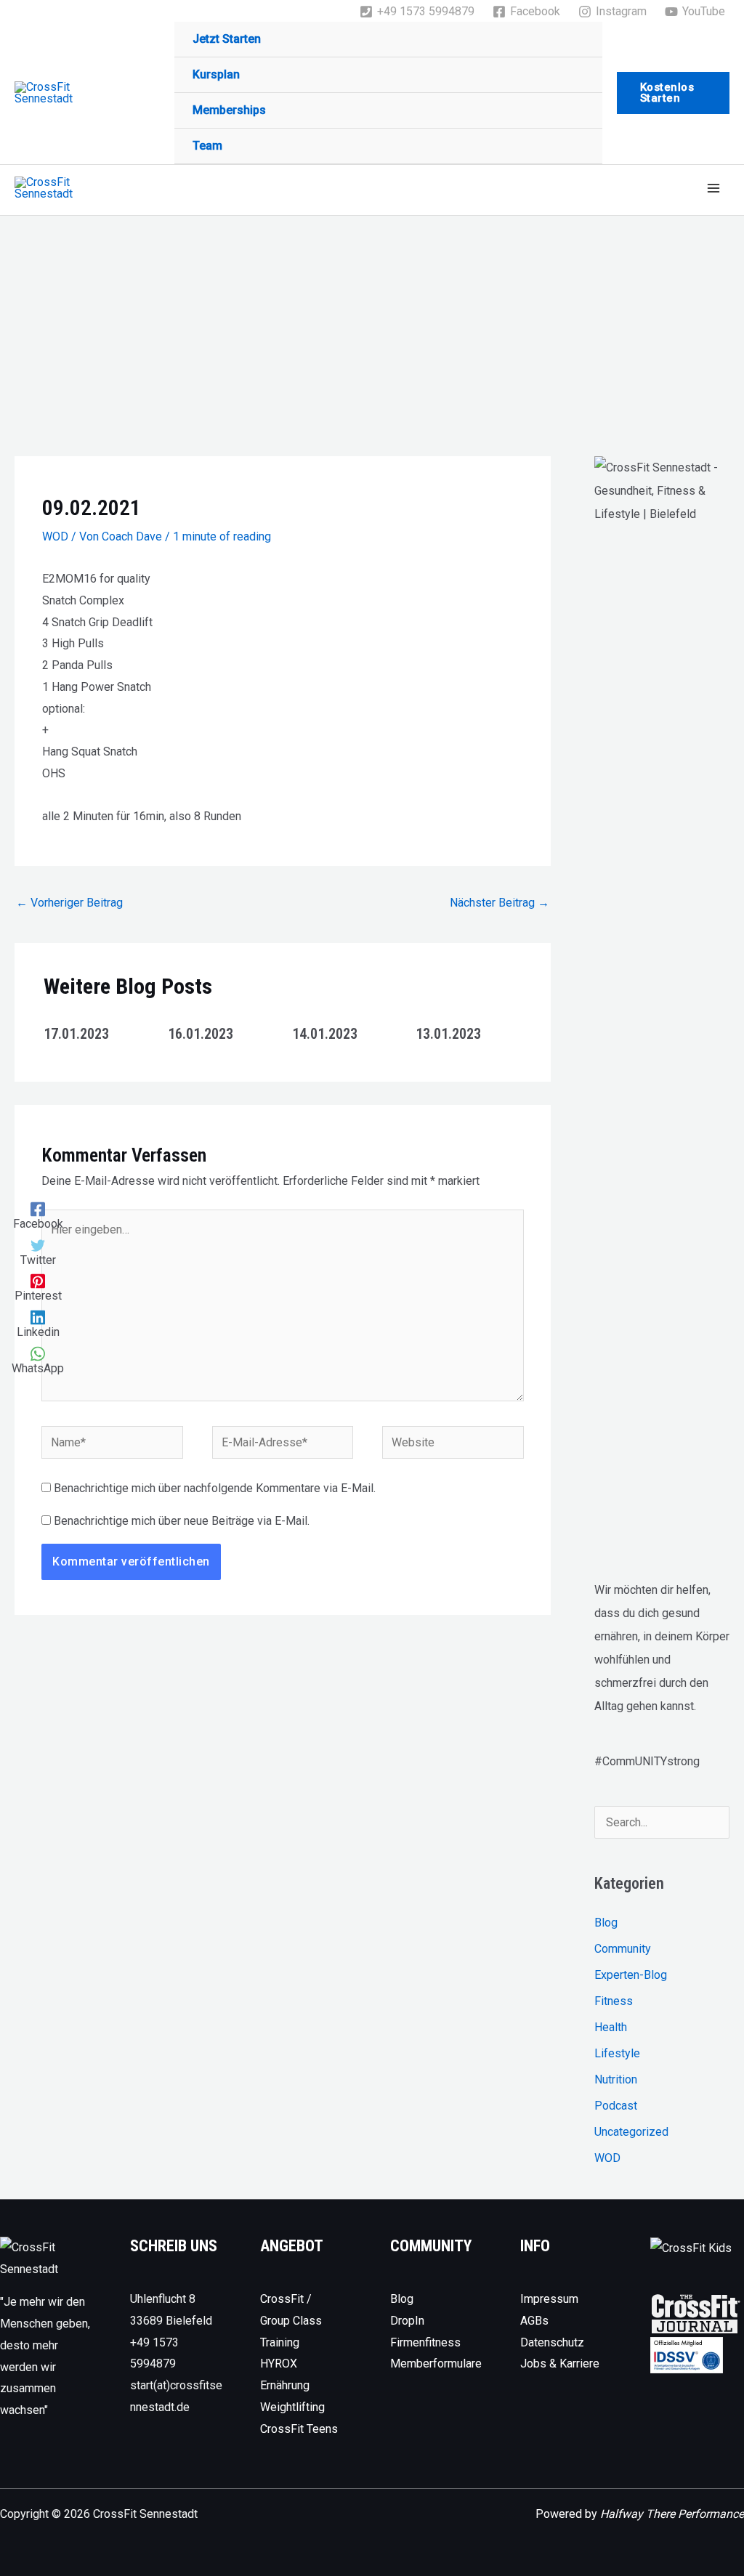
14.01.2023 (325, 1034)
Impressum (549, 2299)
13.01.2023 (448, 1034)
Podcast (616, 2106)
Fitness (614, 2001)
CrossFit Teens (299, 2429)
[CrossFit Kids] (691, 2247)
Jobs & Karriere (560, 2364)
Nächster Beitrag (500, 903)
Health (611, 2027)
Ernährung (285, 2385)
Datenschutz (552, 2342)
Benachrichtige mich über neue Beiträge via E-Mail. (182, 1521)
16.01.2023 (201, 1034)
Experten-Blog (631, 1975)
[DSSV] (687, 2355)
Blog (606, 1923)
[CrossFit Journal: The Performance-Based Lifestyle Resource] (696, 2313)
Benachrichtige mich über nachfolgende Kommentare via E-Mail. (215, 1488)
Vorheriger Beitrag (69, 903)
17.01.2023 (76, 1034)
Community (623, 1949)
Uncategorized (631, 2132)
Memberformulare (436, 2364)
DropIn (407, 2321)
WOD (55, 536)
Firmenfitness (425, 2342)
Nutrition (616, 2079)
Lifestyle (617, 2053)
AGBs (534, 2321)
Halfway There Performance (672, 2514)
